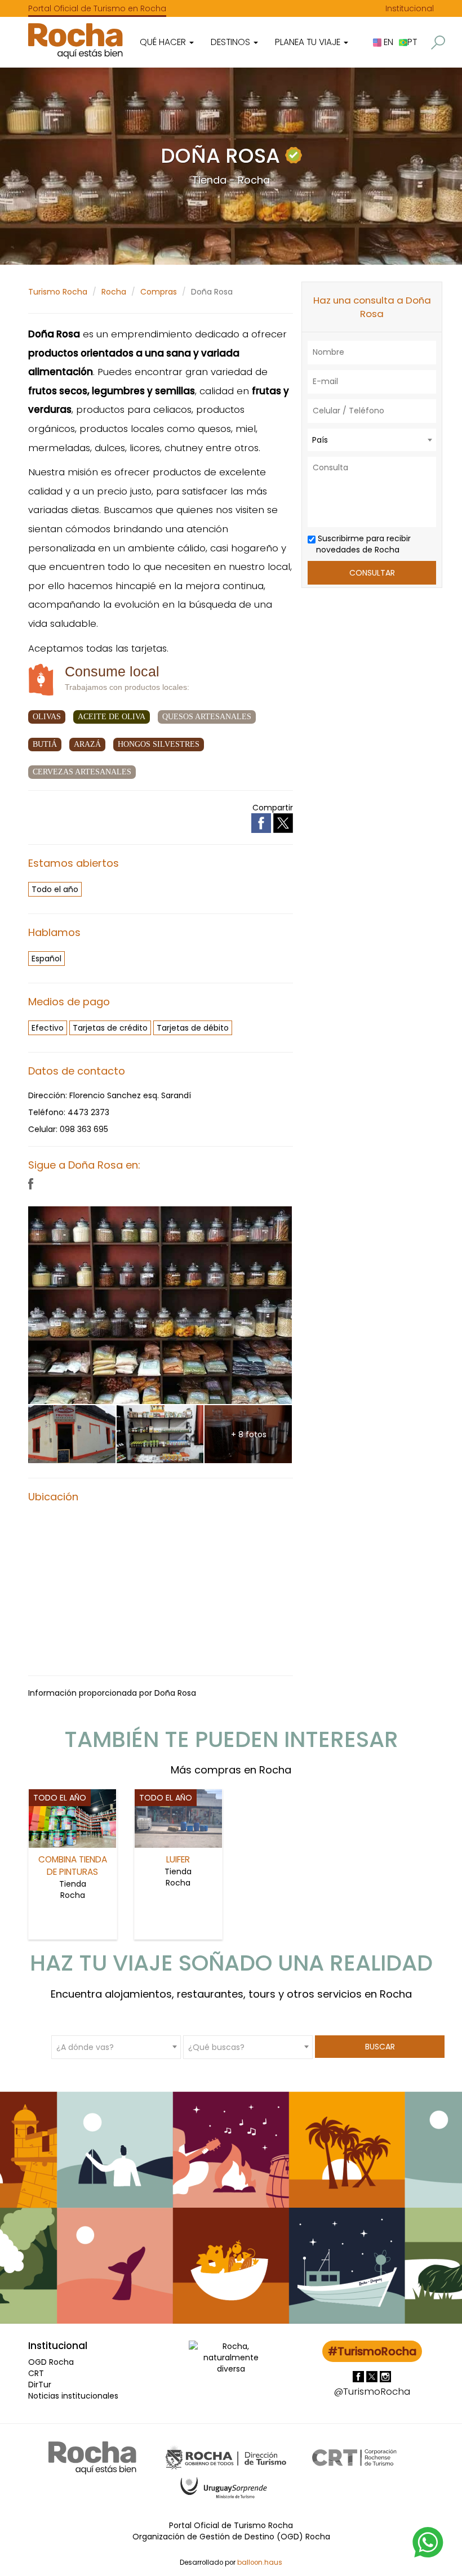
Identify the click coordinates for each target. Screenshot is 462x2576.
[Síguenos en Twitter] (373, 2376)
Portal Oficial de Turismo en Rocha (97, 8)
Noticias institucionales (73, 2396)
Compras (159, 292)
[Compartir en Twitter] (283, 822)
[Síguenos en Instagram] (385, 2376)
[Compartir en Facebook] (262, 822)
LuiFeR (178, 1859)
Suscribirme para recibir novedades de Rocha (363, 544)
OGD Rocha (51, 2362)
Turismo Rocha (58, 292)
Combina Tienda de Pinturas (73, 1866)
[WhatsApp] (428, 2542)
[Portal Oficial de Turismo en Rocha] (75, 41)
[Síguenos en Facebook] (359, 2376)
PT (412, 42)
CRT (36, 2373)
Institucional (410, 8)
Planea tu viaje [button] (309, 42)
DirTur (40, 2385)
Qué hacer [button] (164, 42)
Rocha (114, 292)
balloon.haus (260, 2562)
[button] (438, 43)
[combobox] (372, 440)
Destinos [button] (232, 42)
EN (387, 42)
